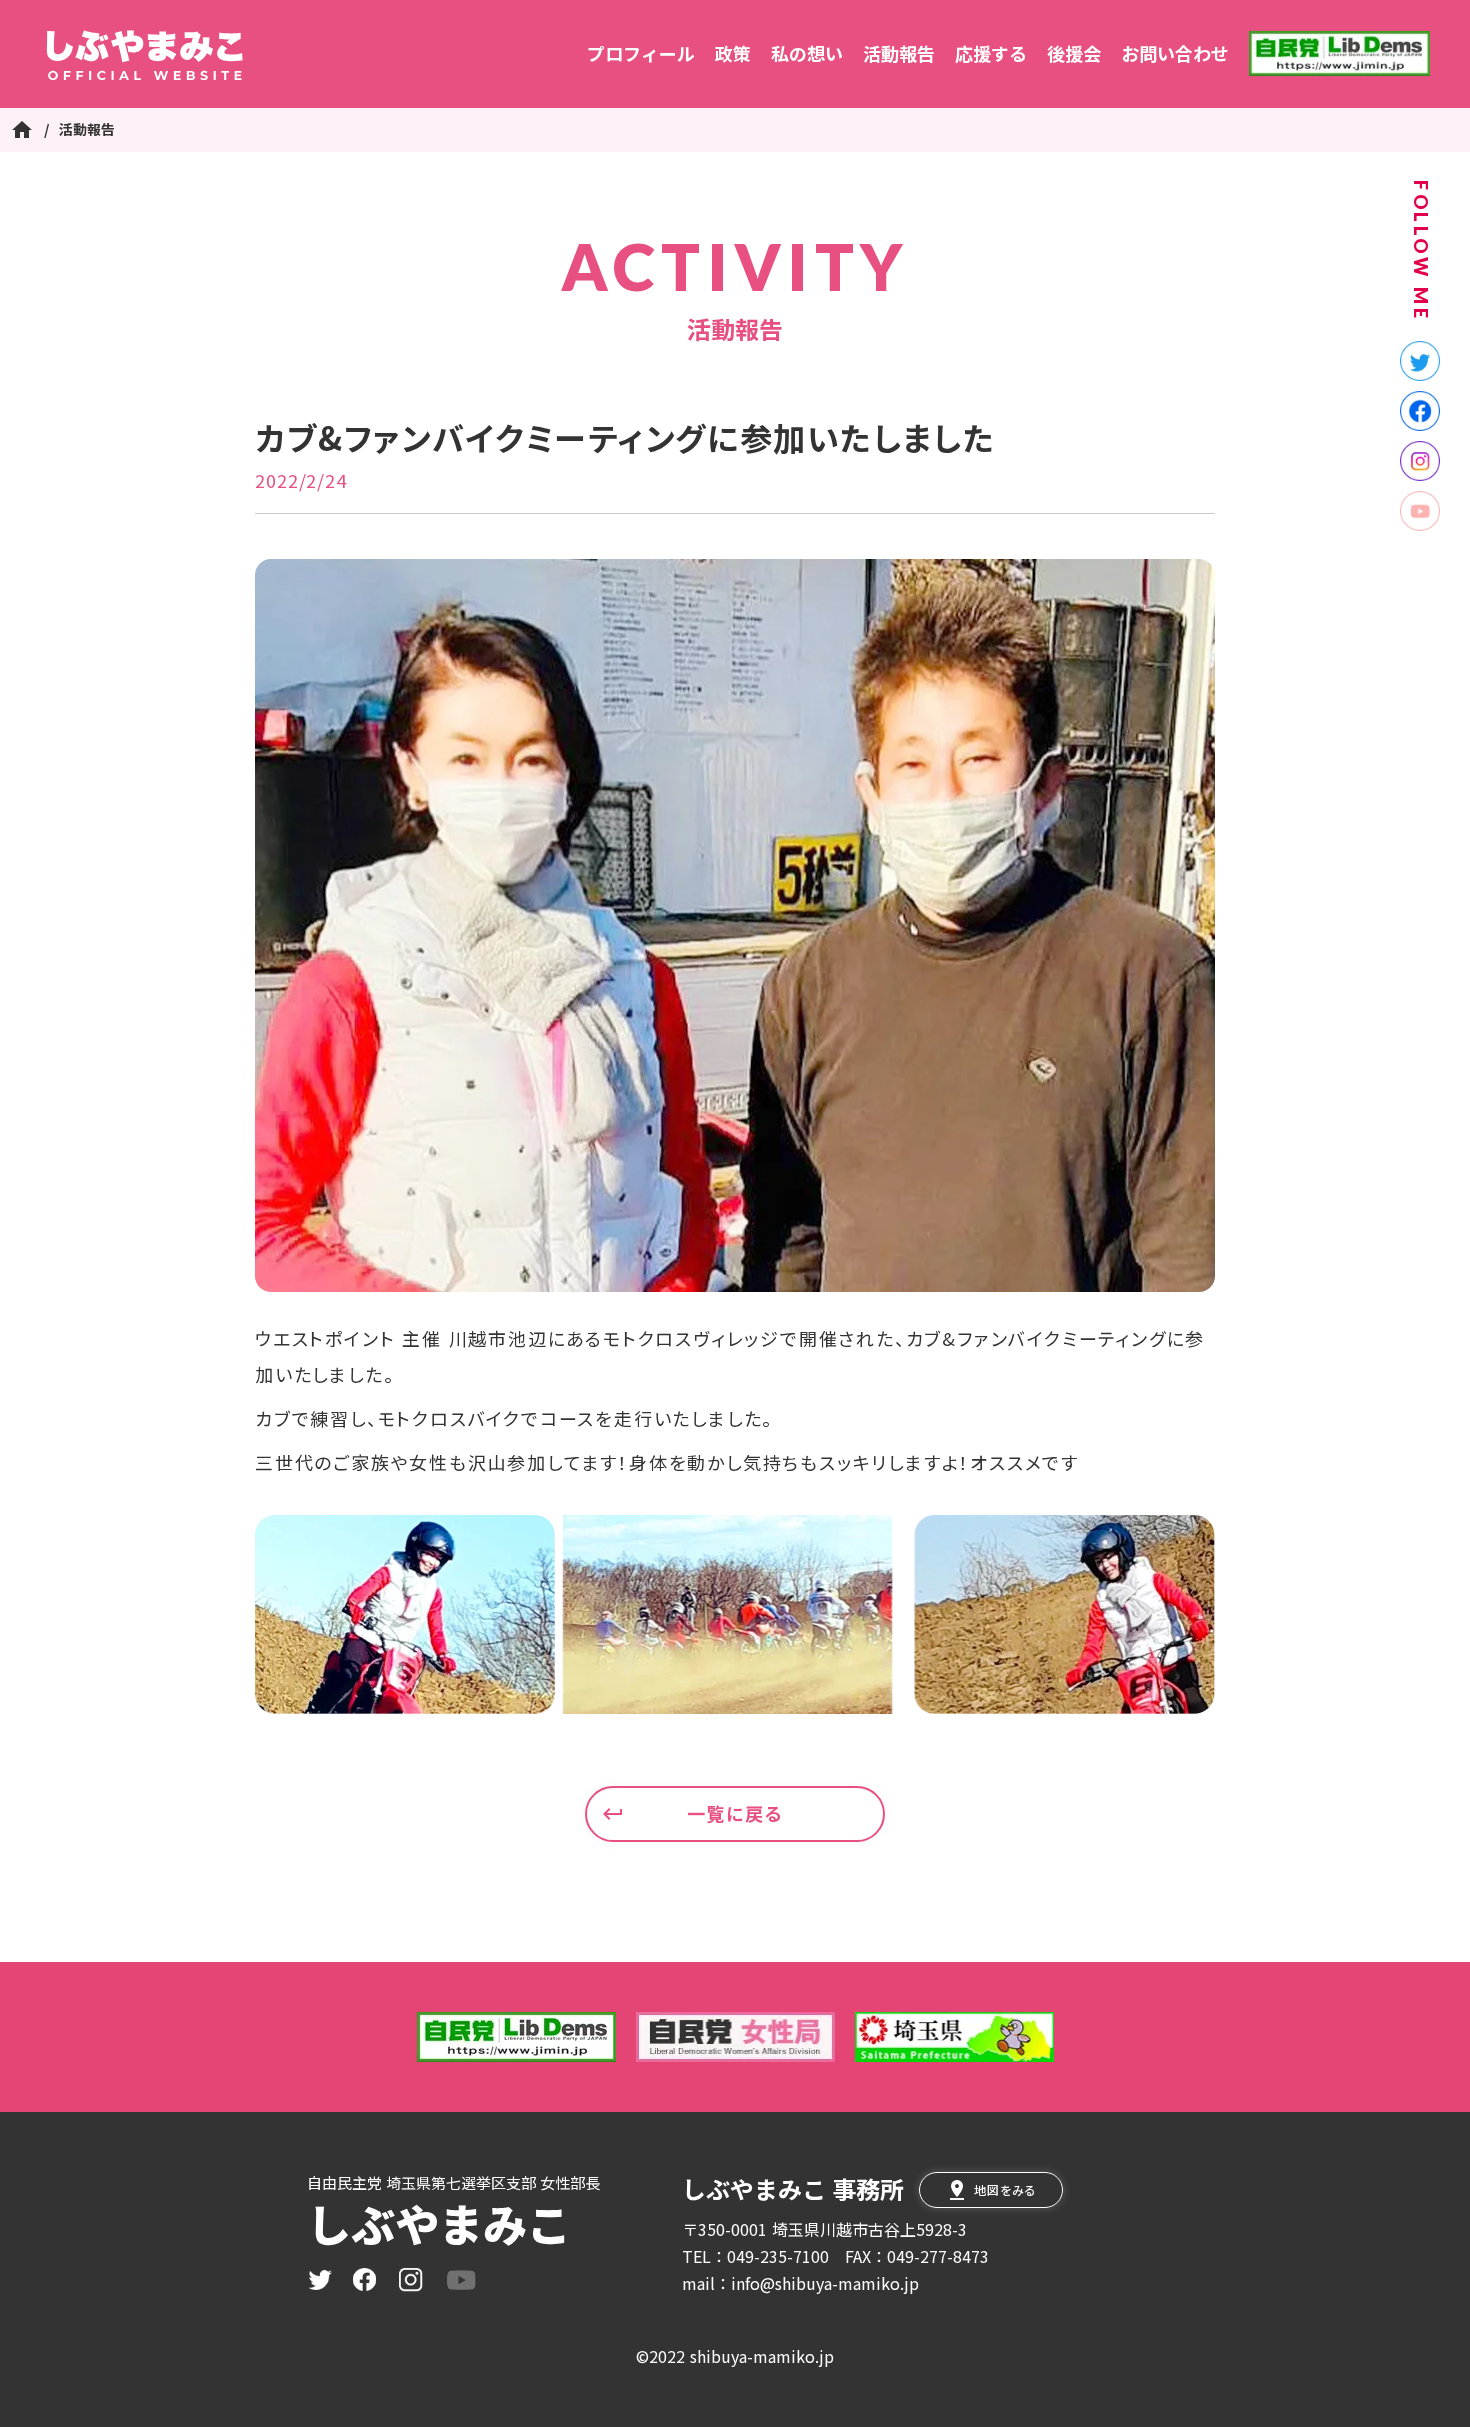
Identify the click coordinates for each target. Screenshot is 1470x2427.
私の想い (807, 53)
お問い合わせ (1175, 53)
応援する (991, 53)
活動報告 (899, 53)
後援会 (1074, 53)
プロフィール (641, 53)
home (22, 130)
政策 (733, 53)
